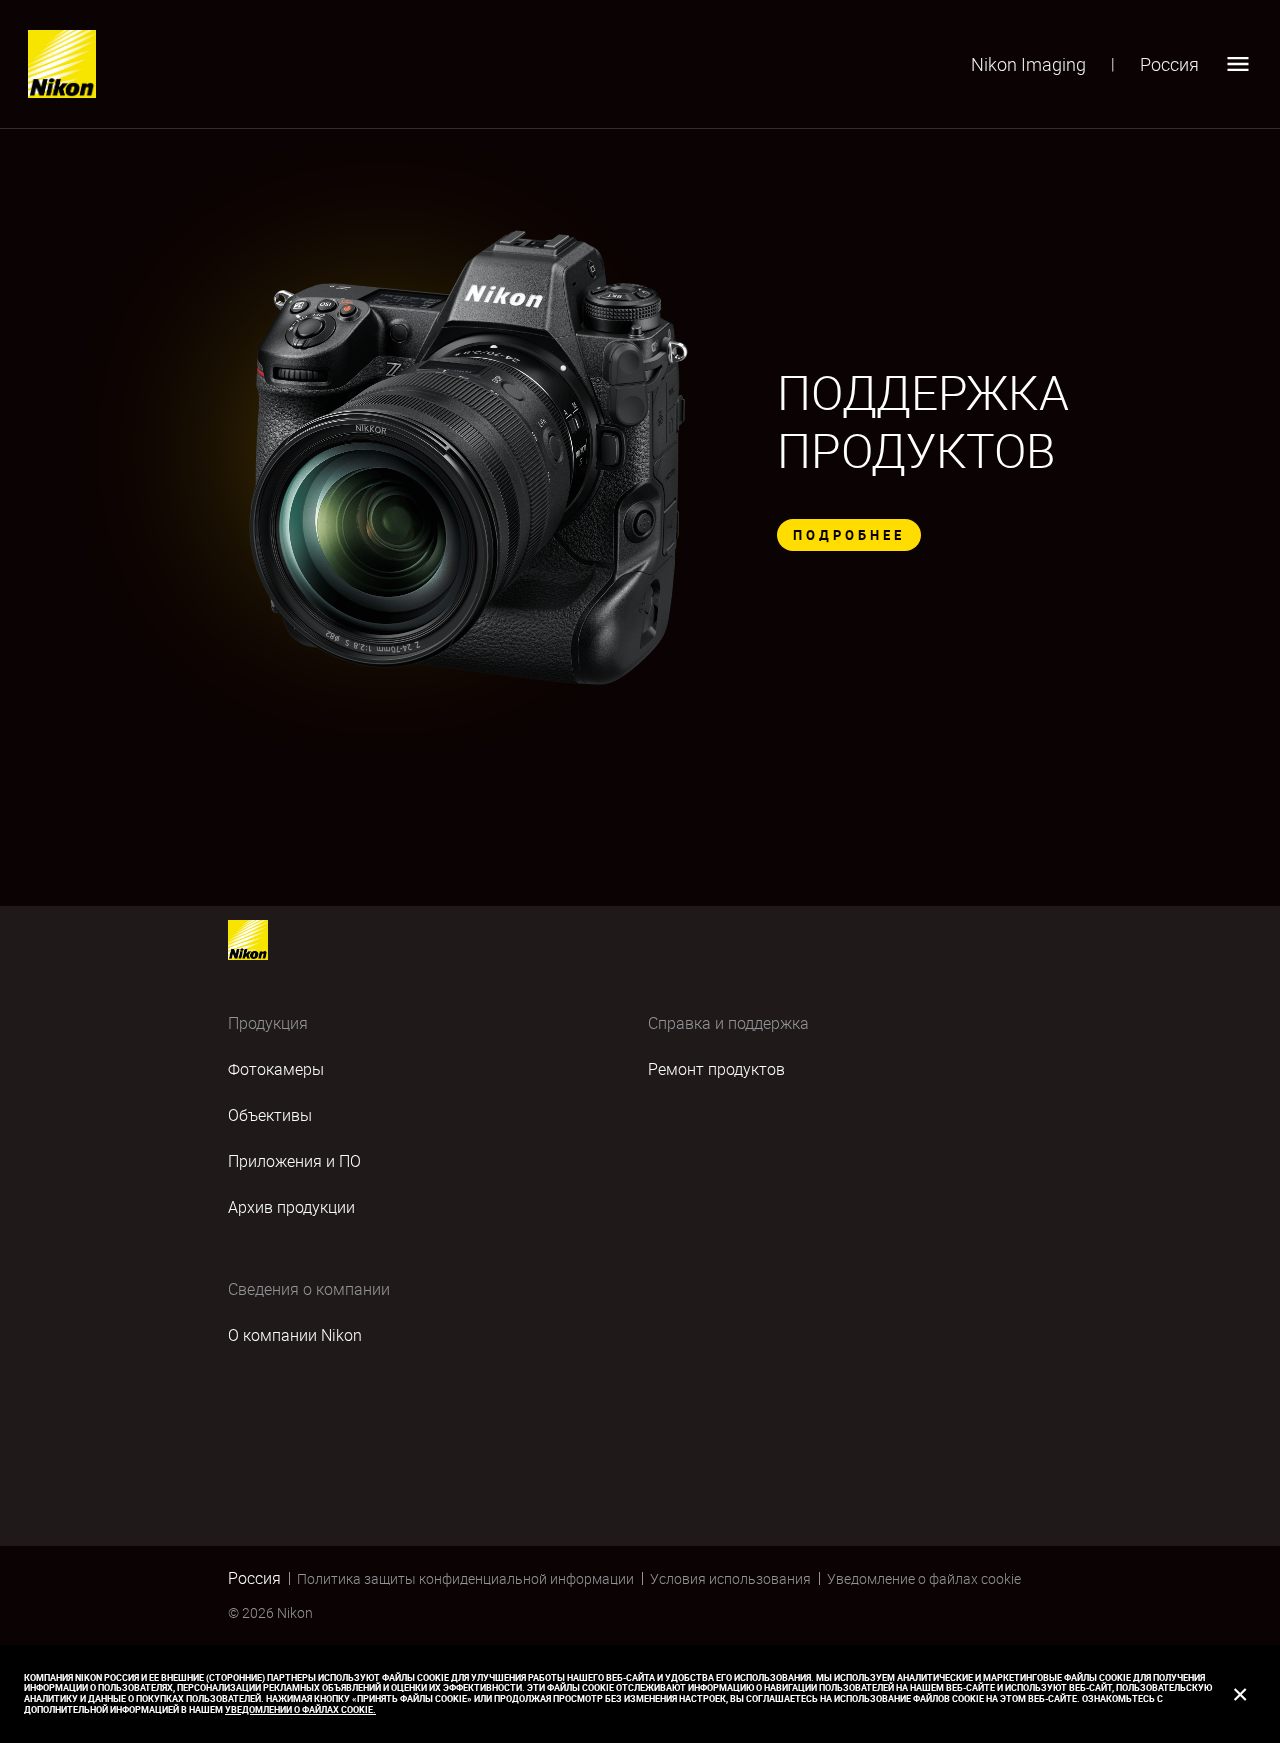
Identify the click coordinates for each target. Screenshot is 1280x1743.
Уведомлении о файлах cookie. (300, 1709)
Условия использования (730, 1578)
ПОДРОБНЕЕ (849, 535)
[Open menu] (1238, 64)
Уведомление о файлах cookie (924, 1578)
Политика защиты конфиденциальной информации (465, 1578)
